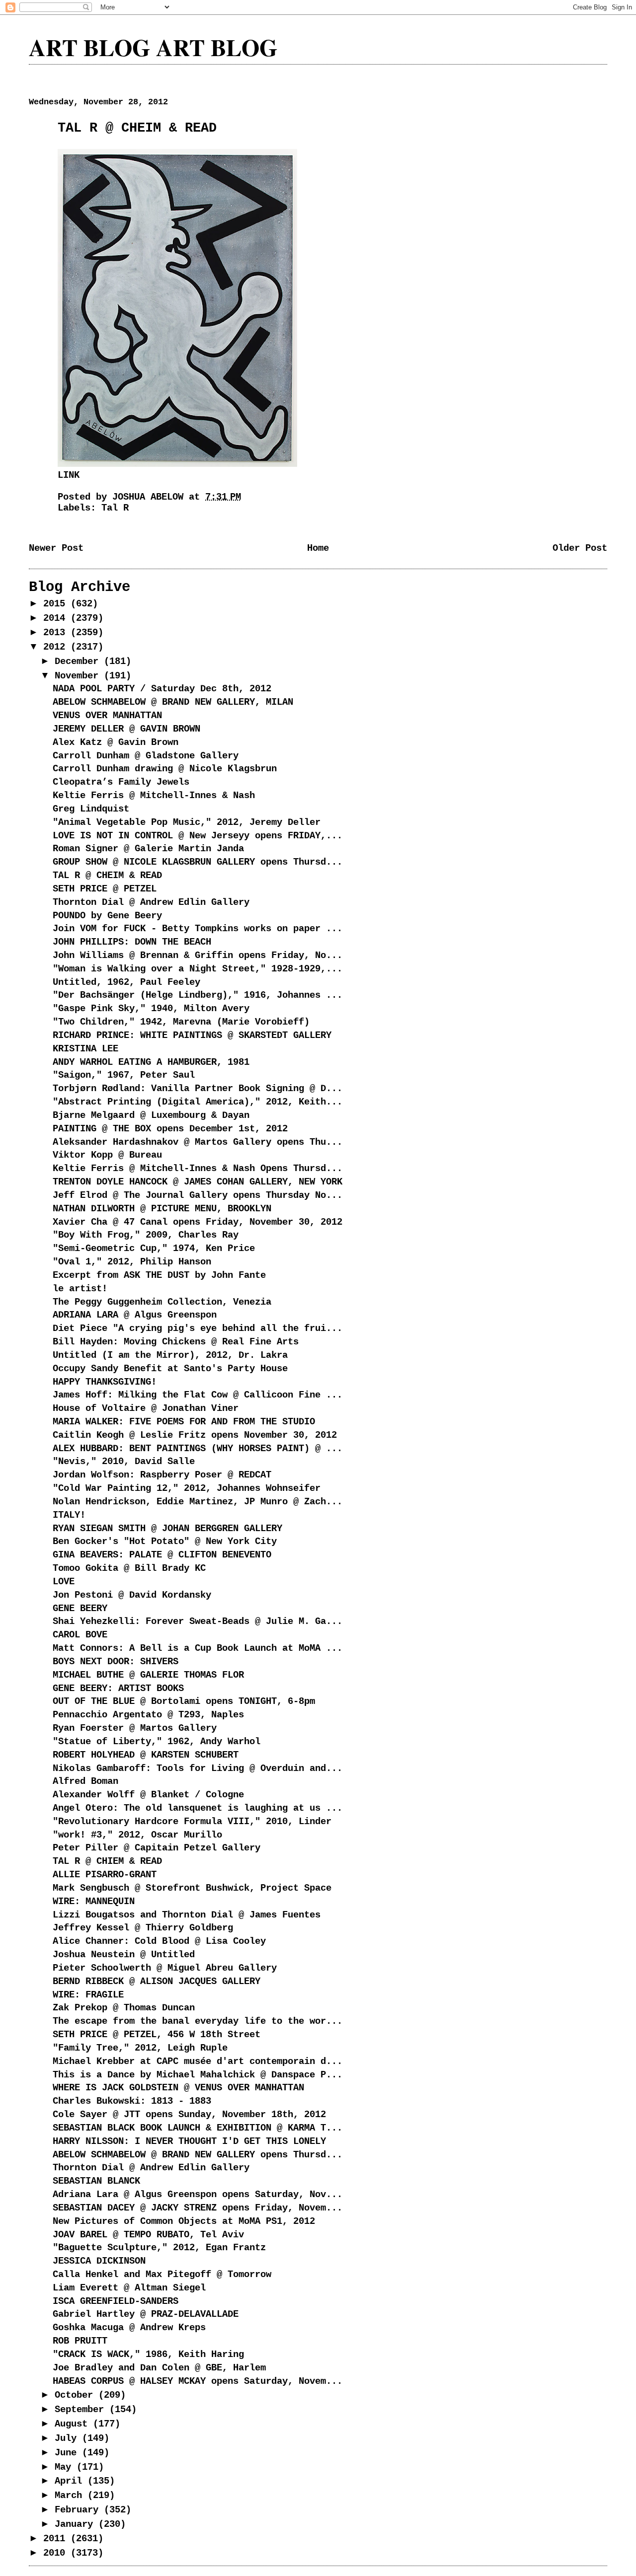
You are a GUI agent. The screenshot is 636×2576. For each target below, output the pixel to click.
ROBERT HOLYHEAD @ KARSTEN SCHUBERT (146, 1755)
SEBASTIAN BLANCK (96, 2181)
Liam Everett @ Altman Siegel (129, 2288)
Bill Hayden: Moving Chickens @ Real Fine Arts (176, 1342)
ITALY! (69, 1515)
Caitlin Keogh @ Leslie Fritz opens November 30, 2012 (195, 1435)
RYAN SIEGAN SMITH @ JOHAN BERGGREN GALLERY (167, 1529)
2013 (57, 633)
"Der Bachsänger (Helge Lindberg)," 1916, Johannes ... (198, 995)
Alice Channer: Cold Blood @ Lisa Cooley (159, 1941)
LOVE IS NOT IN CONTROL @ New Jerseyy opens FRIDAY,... (198, 836)
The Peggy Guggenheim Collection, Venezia (162, 1302)
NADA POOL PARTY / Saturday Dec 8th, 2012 (162, 689)
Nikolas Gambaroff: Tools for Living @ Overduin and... (198, 1768)
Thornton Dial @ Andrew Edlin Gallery (151, 902)
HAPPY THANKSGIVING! (105, 1382)
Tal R (115, 508)
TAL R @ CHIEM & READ (107, 1861)
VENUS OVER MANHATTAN (107, 716)
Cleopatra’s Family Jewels (121, 782)
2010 (57, 2553)
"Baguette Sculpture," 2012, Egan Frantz (159, 2248)
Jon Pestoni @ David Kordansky (132, 1595)
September (82, 2410)
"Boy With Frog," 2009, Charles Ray (146, 1235)
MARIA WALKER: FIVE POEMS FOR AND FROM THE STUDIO (184, 1422)
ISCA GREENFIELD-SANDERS (116, 2301)
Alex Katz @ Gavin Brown (116, 742)
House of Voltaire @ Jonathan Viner (146, 1408)
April (71, 2481)
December (79, 662)
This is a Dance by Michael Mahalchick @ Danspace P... (198, 2075)
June (68, 2453)
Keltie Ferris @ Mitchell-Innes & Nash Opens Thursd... (198, 1169)
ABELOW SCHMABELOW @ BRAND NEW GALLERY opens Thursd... (198, 2155)
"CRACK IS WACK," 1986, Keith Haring (148, 2355)
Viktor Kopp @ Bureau (107, 1155)
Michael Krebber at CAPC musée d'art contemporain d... (198, 2061)
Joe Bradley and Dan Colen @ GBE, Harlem (159, 2368)
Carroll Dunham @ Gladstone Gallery (146, 756)
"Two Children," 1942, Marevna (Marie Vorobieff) (181, 1022)
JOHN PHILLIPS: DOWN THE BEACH (132, 942)
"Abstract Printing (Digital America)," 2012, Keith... (198, 1102)
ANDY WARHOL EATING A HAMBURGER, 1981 (151, 1062)
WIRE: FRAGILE (88, 1995)
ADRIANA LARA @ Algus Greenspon (135, 1315)
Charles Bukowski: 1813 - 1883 (132, 2101)
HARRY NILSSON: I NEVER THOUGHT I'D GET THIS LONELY (189, 2141)
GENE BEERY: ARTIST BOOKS (118, 1689)
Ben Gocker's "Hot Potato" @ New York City (165, 1542)
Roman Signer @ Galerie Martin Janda (148, 849)
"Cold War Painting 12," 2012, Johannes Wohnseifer (187, 1488)
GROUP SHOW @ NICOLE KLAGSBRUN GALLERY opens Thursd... (198, 862)
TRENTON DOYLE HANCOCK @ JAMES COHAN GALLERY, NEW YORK (198, 1182)
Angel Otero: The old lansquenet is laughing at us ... (198, 1808)
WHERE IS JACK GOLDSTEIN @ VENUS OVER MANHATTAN (178, 2088)
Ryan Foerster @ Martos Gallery (135, 1728)
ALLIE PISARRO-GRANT (105, 1875)
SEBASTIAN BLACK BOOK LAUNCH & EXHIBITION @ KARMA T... (198, 2128)
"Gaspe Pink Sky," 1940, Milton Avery (151, 1009)
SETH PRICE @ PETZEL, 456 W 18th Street (157, 2035)
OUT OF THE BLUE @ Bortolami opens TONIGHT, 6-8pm (184, 1701)
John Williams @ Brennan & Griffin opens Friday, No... (198, 956)
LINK (69, 475)
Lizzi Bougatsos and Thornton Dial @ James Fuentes (187, 1915)
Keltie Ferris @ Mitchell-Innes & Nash (154, 796)
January (77, 2524)
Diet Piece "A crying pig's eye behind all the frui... (198, 1328)
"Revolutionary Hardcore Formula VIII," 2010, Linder (192, 1822)
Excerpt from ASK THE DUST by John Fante (159, 1275)
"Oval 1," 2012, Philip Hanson (132, 1262)
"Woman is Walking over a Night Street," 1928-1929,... (198, 969)
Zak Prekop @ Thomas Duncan (124, 2008)
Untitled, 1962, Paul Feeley (126, 982)
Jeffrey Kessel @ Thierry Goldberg (143, 1928)
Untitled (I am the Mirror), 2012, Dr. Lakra (170, 1355)
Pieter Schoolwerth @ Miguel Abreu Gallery (165, 1968)
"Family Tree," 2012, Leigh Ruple (140, 2048)
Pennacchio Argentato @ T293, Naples (148, 1715)
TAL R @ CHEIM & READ (107, 876)
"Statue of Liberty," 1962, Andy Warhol (157, 1742)
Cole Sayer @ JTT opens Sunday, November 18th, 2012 (189, 2115)
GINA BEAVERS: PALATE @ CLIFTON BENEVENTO (162, 1555)
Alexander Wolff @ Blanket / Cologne (148, 1795)
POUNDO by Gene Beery (107, 916)
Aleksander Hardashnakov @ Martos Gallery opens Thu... (198, 1142)
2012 (57, 647)
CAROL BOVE (80, 1635)
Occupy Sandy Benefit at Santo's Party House (170, 1369)
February (79, 2510)
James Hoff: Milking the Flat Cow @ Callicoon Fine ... (198, 1395)
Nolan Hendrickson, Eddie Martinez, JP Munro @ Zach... (198, 1502)
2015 (57, 604)
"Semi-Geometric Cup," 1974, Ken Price (154, 1249)
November (79, 676)
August (74, 2424)
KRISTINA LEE (85, 1049)
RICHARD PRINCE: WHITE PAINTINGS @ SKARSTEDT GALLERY (192, 1035)
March (71, 2496)
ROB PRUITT (80, 2341)
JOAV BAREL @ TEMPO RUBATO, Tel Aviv (148, 2235)
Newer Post (56, 548)
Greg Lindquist (91, 809)
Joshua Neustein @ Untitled (124, 1955)
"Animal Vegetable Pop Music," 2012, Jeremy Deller (187, 822)
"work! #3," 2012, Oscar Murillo (137, 1835)
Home (318, 548)
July (68, 2438)
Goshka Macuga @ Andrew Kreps (129, 2328)
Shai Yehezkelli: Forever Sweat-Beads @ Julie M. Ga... (198, 1621)
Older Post (580, 548)
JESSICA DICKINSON (99, 2261)
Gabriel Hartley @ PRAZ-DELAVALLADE (146, 2314)
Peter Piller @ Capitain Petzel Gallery (157, 1848)
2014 (57, 618)
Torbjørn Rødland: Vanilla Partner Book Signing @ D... (198, 1089)
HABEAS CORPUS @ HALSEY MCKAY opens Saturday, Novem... (198, 2381)
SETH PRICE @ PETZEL (105, 889)
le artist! (80, 1289)
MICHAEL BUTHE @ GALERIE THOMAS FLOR (148, 1675)
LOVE (64, 1582)
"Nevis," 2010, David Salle (124, 1462)
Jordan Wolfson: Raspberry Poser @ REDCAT (162, 1475)
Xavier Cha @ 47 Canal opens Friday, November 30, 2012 (198, 1222)
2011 (57, 2539)
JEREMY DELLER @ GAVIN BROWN (126, 729)
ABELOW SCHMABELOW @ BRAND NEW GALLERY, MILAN (173, 702)
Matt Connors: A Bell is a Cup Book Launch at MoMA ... (198, 1648)
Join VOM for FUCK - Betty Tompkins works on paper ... (198, 929)
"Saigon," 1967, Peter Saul (124, 1075)
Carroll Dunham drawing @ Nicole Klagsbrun (165, 769)
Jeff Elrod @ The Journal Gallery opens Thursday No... (198, 1195)
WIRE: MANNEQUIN (94, 1902)
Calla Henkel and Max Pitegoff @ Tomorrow (162, 2275)
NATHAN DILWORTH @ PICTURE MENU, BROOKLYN (162, 1209)
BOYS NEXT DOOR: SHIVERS (116, 1662)
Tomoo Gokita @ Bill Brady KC (129, 1568)
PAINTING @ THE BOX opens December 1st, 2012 (170, 1129)
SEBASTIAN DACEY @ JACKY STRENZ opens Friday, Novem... (198, 2208)
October (77, 2395)
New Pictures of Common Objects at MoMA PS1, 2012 (184, 2221)
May (66, 2467)
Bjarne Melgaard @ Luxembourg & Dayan (151, 1115)
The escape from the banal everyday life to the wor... (198, 2021)
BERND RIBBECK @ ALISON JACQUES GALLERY (157, 1982)
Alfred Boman (85, 1781)
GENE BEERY (80, 1609)
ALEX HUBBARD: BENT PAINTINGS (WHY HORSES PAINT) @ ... (198, 1449)
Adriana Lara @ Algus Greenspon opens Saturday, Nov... (198, 2195)
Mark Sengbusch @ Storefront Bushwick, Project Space (192, 1888)
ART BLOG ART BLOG (153, 47)
